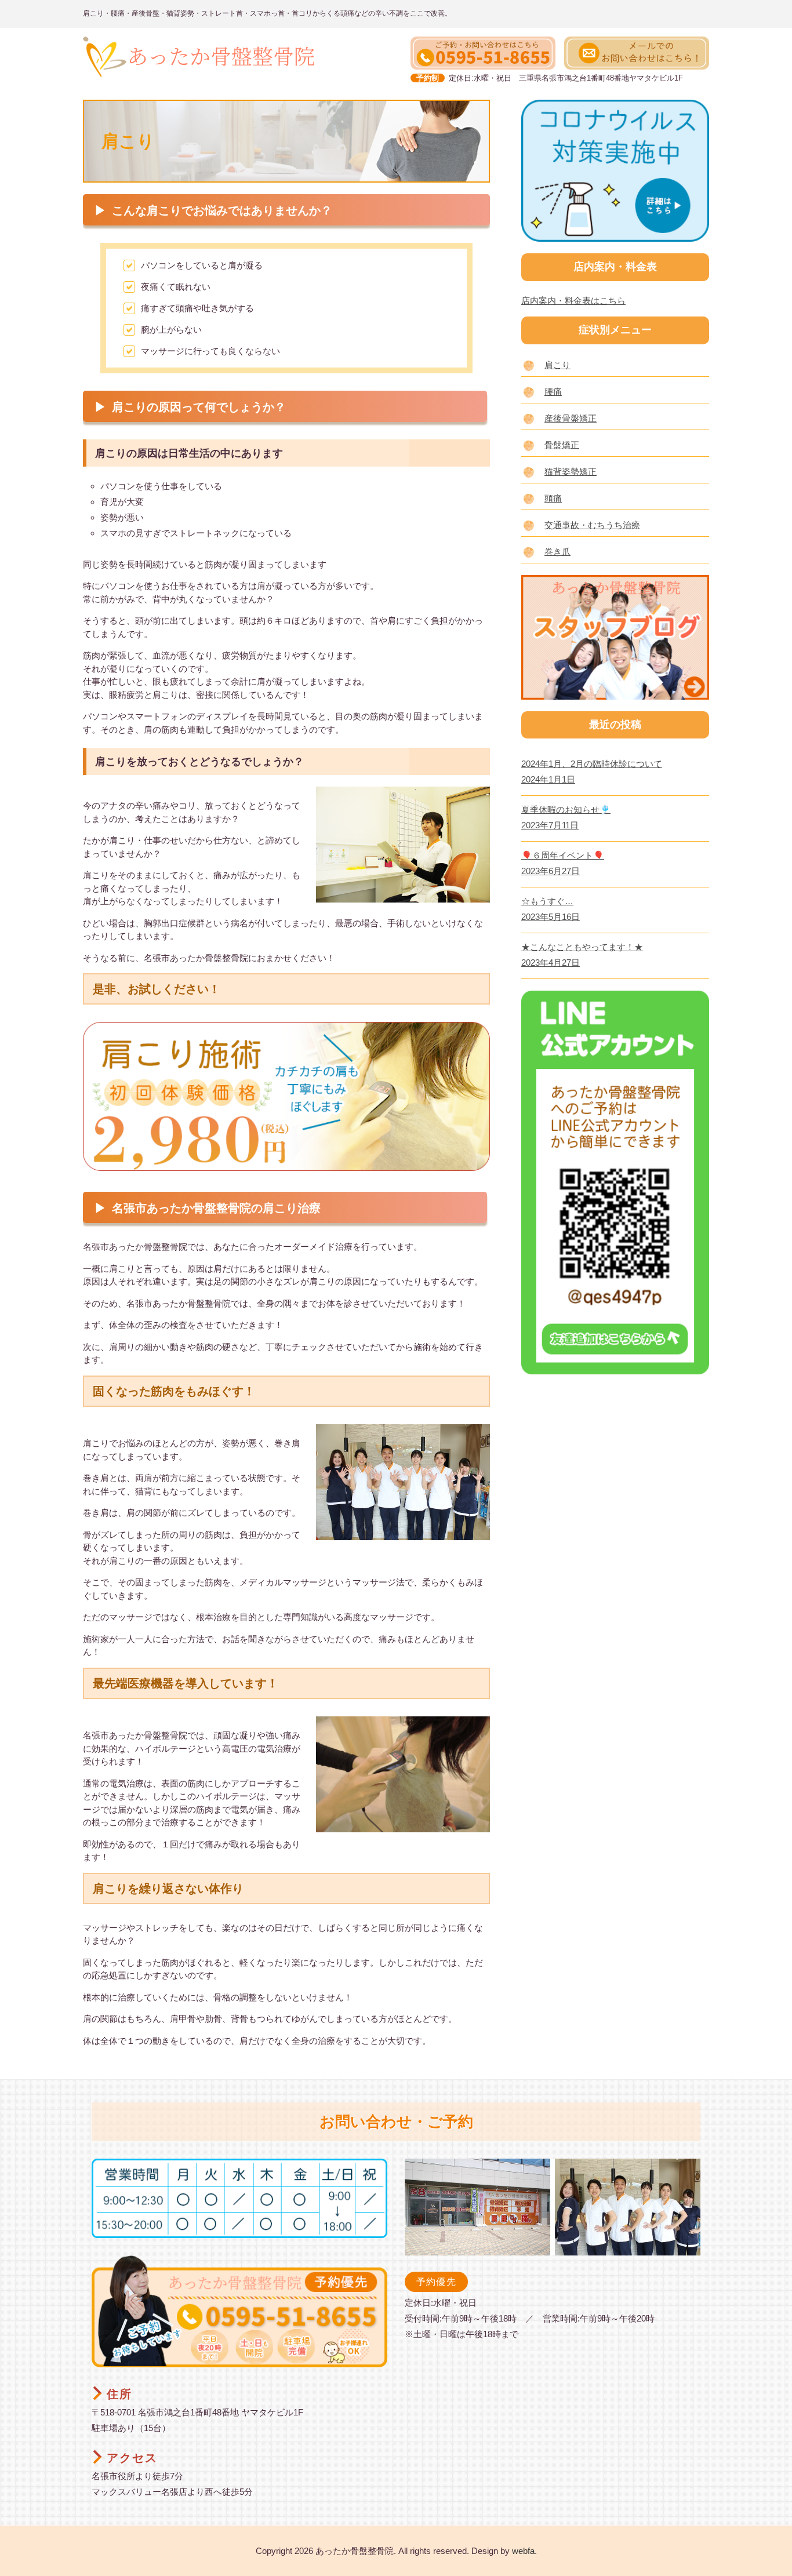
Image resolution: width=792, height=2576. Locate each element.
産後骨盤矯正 (571, 418)
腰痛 (553, 392)
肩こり (557, 365)
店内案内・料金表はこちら (573, 301)
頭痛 (553, 498)
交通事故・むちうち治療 (592, 525)
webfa (523, 2551)
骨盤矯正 (562, 445)
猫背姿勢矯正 (571, 472)
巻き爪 (557, 552)
